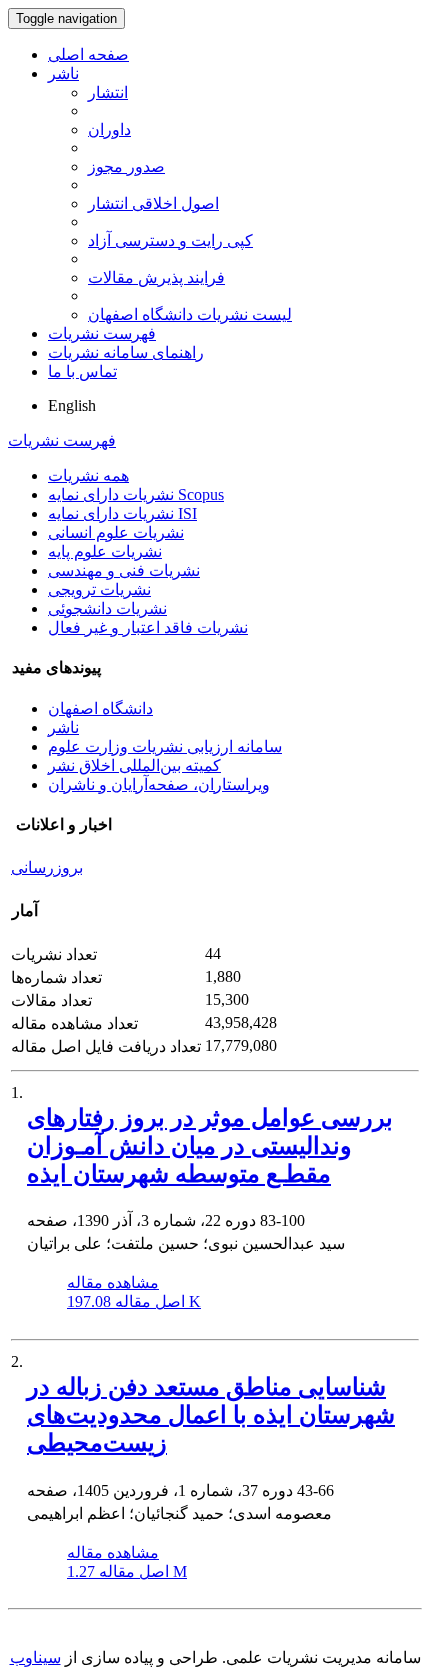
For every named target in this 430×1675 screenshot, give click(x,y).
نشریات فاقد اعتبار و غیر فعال (148, 627)
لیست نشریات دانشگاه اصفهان (190, 314)
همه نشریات (88, 475)
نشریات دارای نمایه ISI (122, 513)
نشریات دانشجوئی (107, 608)
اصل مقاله (134, 1301)
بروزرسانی (47, 867)
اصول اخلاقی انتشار (153, 203)
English (72, 405)
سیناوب (35, 1657)
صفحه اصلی (88, 54)
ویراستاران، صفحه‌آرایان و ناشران (159, 784)
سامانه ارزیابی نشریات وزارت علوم (165, 746)
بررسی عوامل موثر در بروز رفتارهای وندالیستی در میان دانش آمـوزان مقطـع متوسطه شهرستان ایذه (210, 1146)
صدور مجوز (126, 166)
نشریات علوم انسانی (116, 532)
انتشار (108, 92)
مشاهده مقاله (113, 1282)
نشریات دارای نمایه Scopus (136, 494)
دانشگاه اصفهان (100, 708)
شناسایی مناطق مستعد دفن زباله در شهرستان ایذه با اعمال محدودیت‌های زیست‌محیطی (211, 1415)
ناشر (63, 73)
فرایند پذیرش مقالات (156, 277)
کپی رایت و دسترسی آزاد (170, 240)
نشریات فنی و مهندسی (124, 570)
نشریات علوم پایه (105, 551)
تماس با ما (82, 371)
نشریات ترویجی (99, 589)
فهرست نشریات (102, 333)
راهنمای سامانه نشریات (126, 352)
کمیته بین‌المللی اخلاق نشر (134, 765)
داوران (109, 129)
